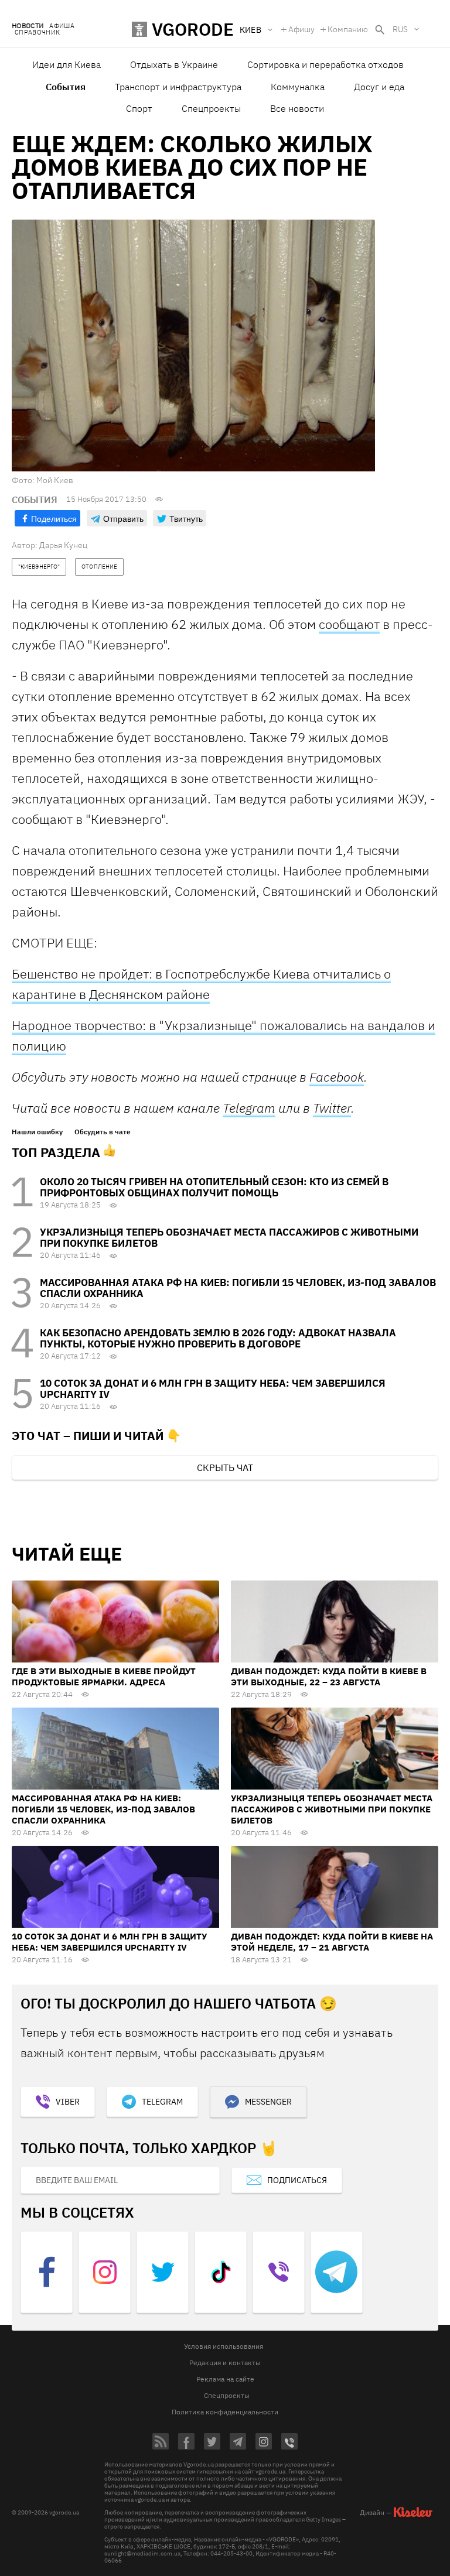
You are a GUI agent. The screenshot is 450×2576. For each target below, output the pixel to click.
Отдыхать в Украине (174, 64)
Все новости (297, 108)
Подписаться (297, 2180)
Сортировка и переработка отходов (325, 64)
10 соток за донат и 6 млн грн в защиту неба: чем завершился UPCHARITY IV (213, 1389)
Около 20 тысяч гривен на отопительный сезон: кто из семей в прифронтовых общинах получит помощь (214, 1187)
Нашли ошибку (37, 1132)
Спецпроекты (211, 108)
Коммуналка (298, 87)
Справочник (37, 33)
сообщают (349, 624)
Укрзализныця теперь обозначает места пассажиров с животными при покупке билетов (229, 1238)
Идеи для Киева (67, 64)
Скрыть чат (225, 1467)
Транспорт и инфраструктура (178, 87)
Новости (28, 26)
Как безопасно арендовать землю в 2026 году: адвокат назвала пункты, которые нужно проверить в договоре (218, 1338)
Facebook (337, 1077)
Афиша (62, 26)
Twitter (332, 1108)
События (66, 87)
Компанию (348, 29)
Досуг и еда (379, 87)
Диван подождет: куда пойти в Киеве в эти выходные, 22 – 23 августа (329, 1677)
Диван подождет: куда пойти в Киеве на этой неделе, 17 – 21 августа (332, 1942)
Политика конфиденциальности (225, 2412)
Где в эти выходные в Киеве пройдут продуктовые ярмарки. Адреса (104, 1677)
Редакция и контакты (225, 2363)
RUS (400, 29)
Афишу (301, 29)
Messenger (268, 2102)
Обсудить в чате (103, 1132)
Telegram (249, 1108)
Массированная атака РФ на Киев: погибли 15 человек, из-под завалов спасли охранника (238, 1288)
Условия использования (224, 2346)
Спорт (139, 108)
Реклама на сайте (225, 2379)
